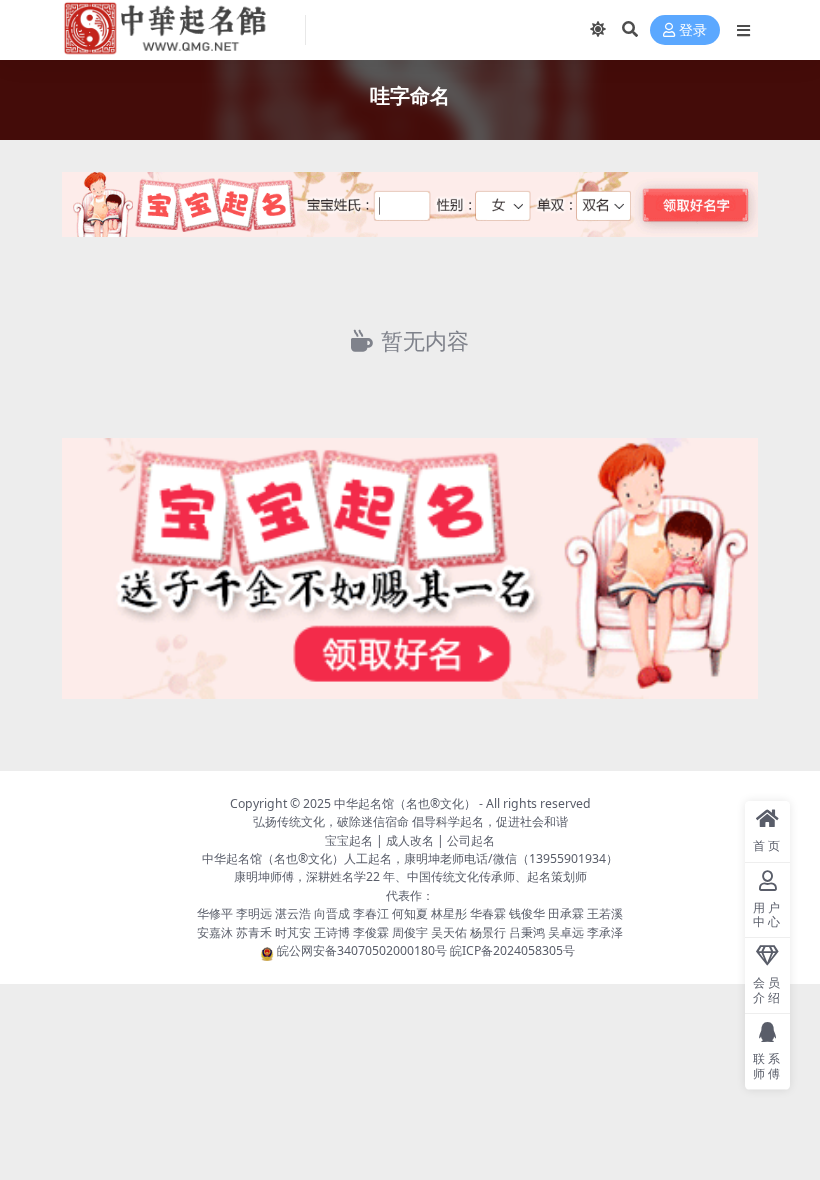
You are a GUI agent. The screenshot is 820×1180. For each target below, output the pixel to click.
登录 (693, 30)
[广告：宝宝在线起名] (410, 211)
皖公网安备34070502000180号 (363, 950)
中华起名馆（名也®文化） (405, 803)
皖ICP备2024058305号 (512, 950)
